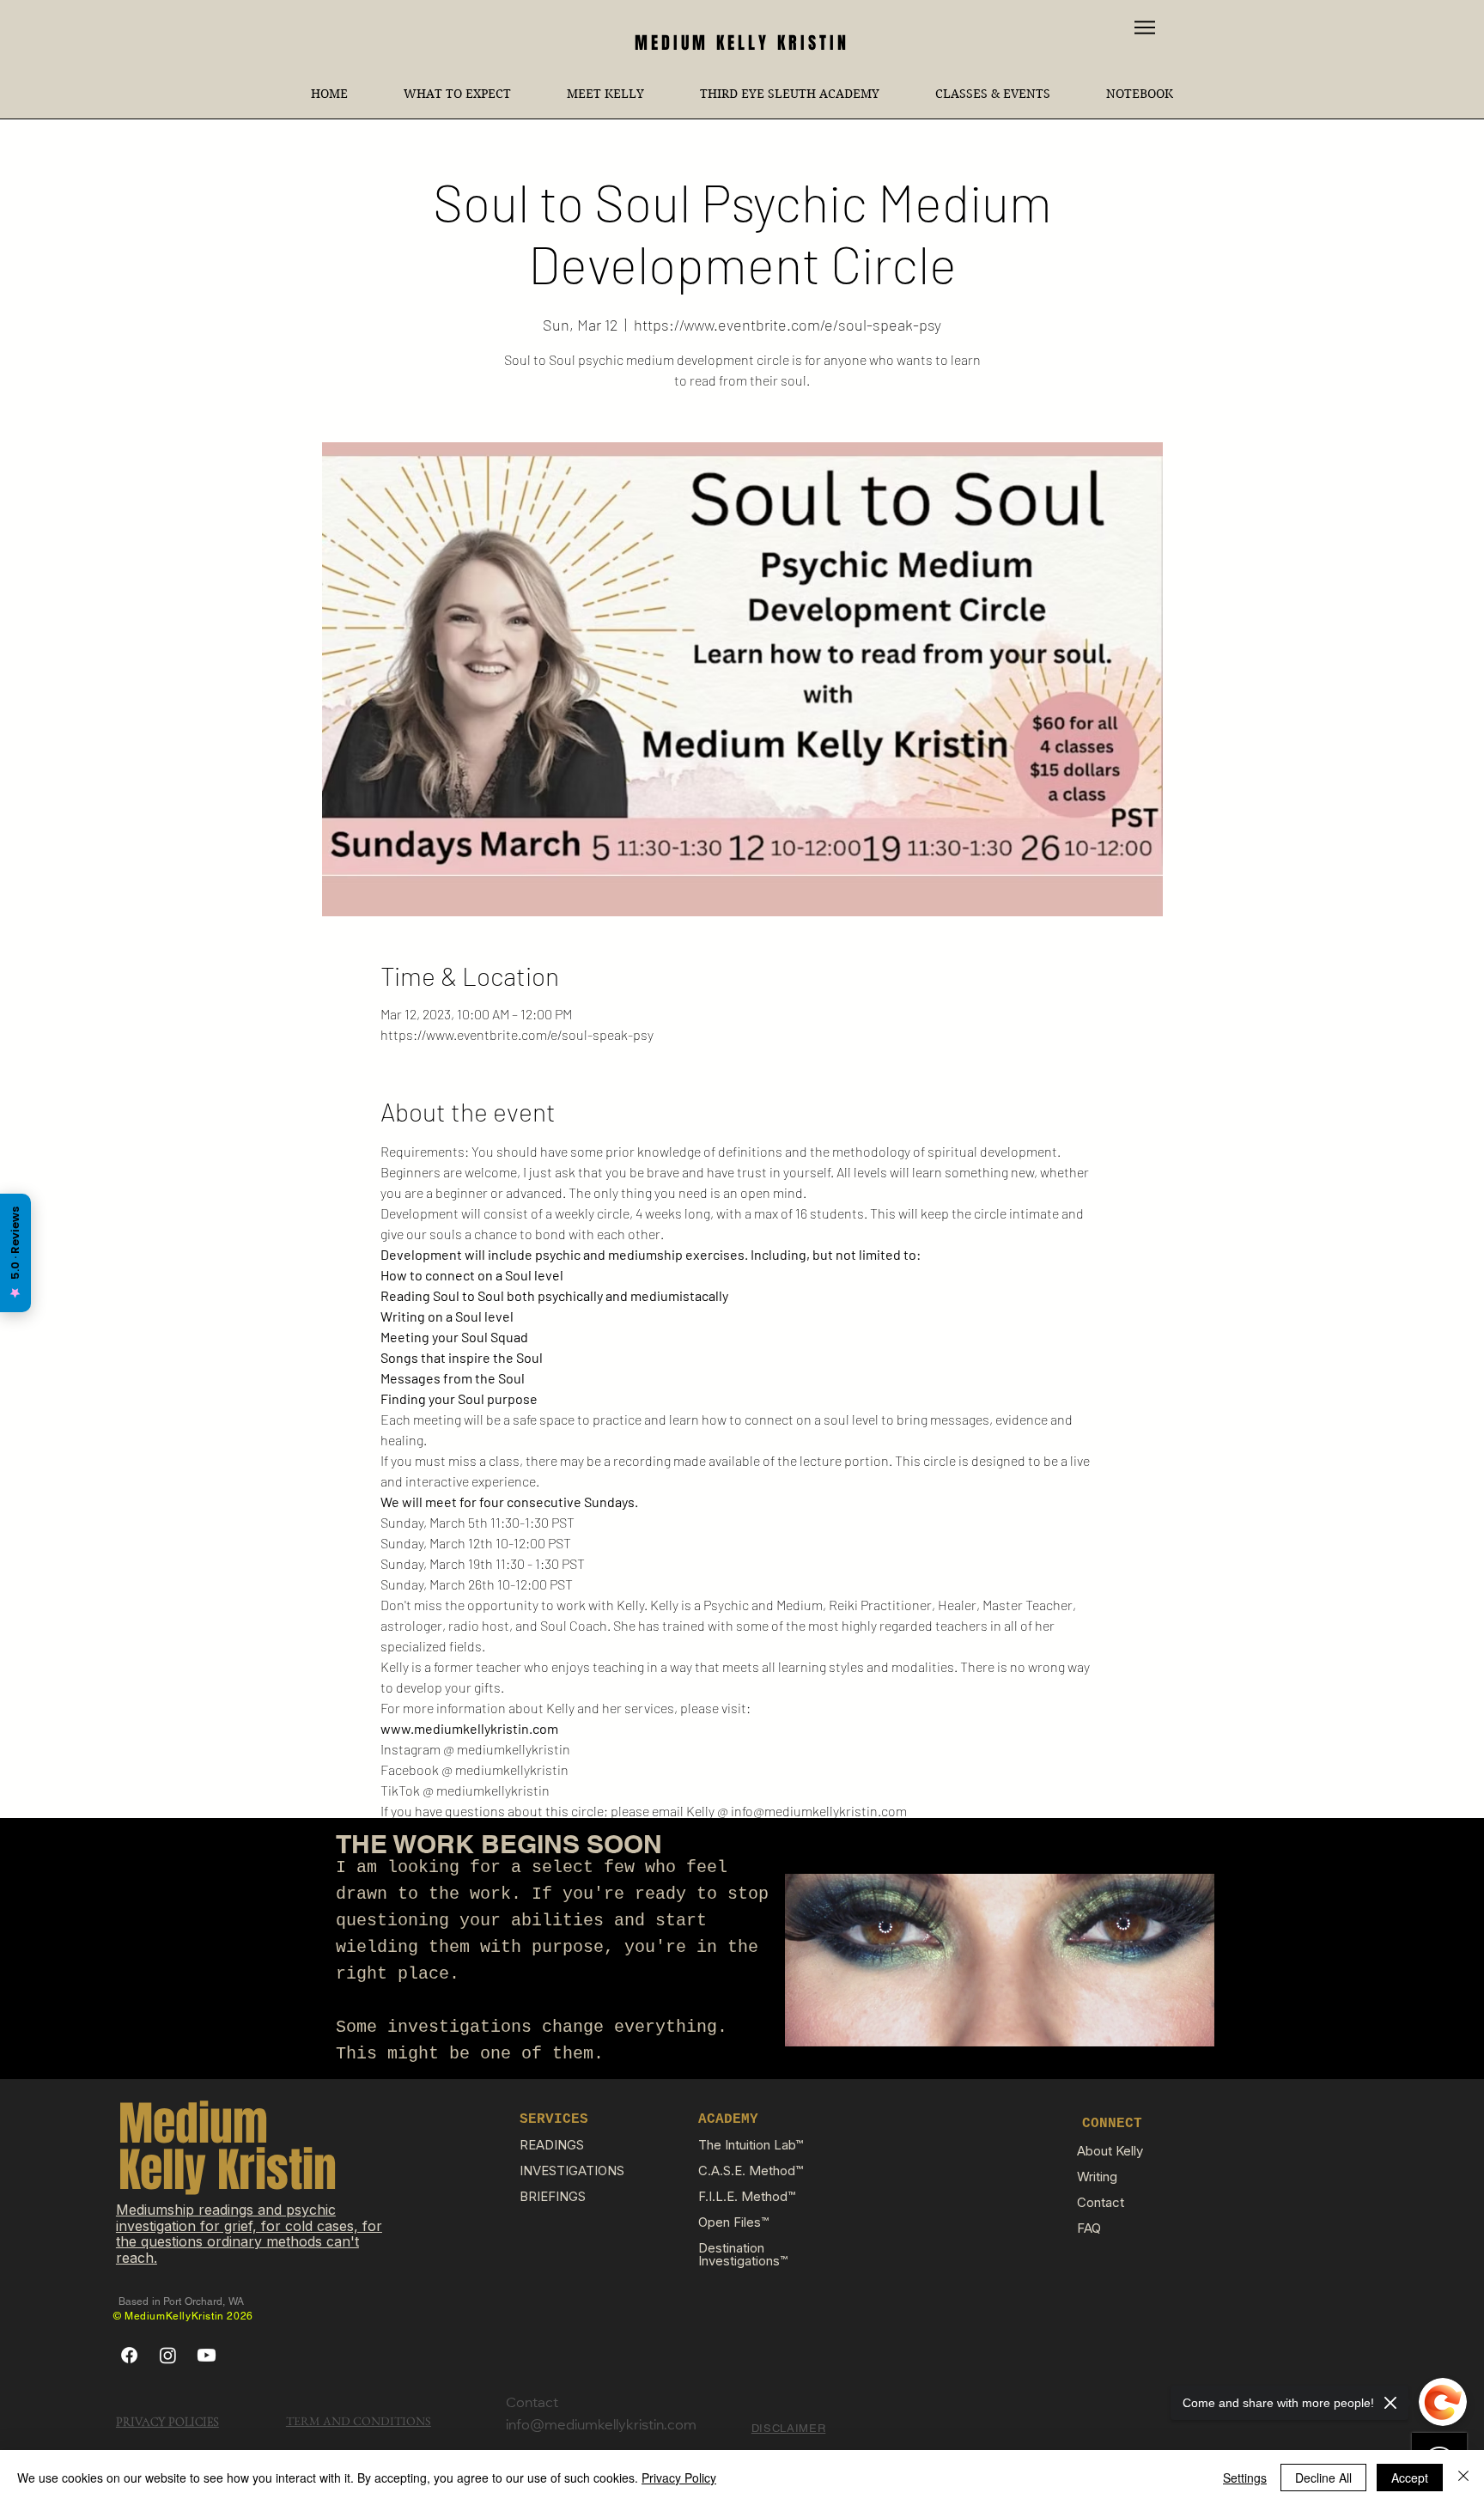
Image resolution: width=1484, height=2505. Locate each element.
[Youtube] (207, 2355)
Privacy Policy (679, 2478)
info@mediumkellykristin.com (601, 2426)
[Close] (1463, 2478)
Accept (1410, 2478)
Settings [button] (1245, 2478)
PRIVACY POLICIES (167, 2422)
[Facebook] (129, 2355)
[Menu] (1145, 27)
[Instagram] (168, 2355)
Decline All (1323, 2478)
